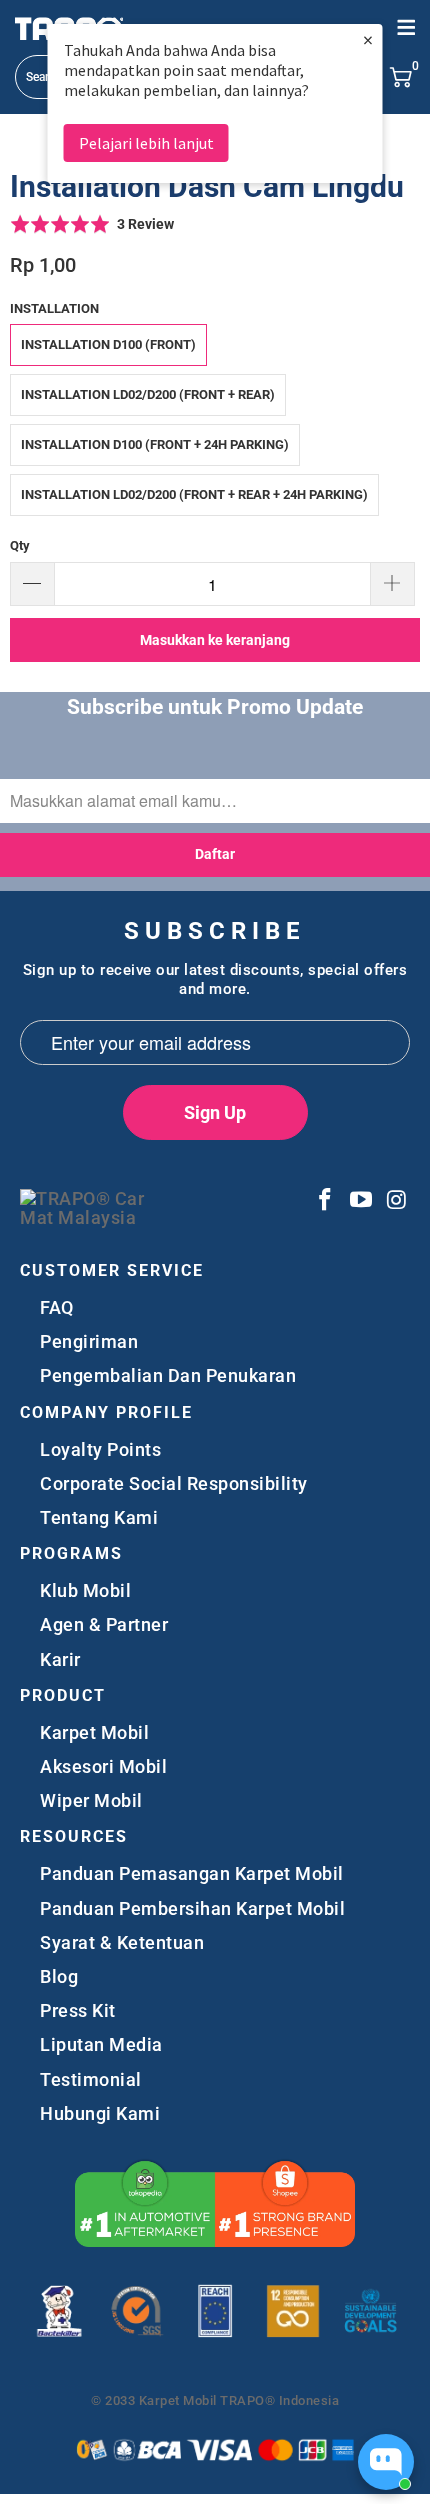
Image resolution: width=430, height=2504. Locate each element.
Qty (20, 545)
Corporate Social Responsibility (174, 1483)
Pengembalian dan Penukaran (168, 1375)
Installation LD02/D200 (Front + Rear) (148, 394)
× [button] (368, 39)
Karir (60, 1659)
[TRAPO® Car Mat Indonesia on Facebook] (325, 1201)
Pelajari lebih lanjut (146, 143)
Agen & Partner (104, 1624)
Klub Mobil (85, 1590)
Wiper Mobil (91, 1800)
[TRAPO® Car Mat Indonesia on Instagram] (395, 1201)
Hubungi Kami (100, 2113)
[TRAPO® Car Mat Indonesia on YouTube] (362, 1201)
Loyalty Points (100, 1449)
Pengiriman (89, 1341)
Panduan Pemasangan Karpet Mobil (192, 1873)
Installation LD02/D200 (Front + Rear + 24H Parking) (194, 494)
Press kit (78, 2010)
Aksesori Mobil (103, 1766)
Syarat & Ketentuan (122, 1942)
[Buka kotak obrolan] (386, 2462)
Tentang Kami (99, 1517)
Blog (59, 1976)
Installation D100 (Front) (108, 344)
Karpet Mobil (94, 1732)
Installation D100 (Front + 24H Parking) (155, 444)
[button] (92, 223)
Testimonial (91, 2079)
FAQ (57, 1307)
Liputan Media (101, 2044)
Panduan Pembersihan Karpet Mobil (192, 1908)
